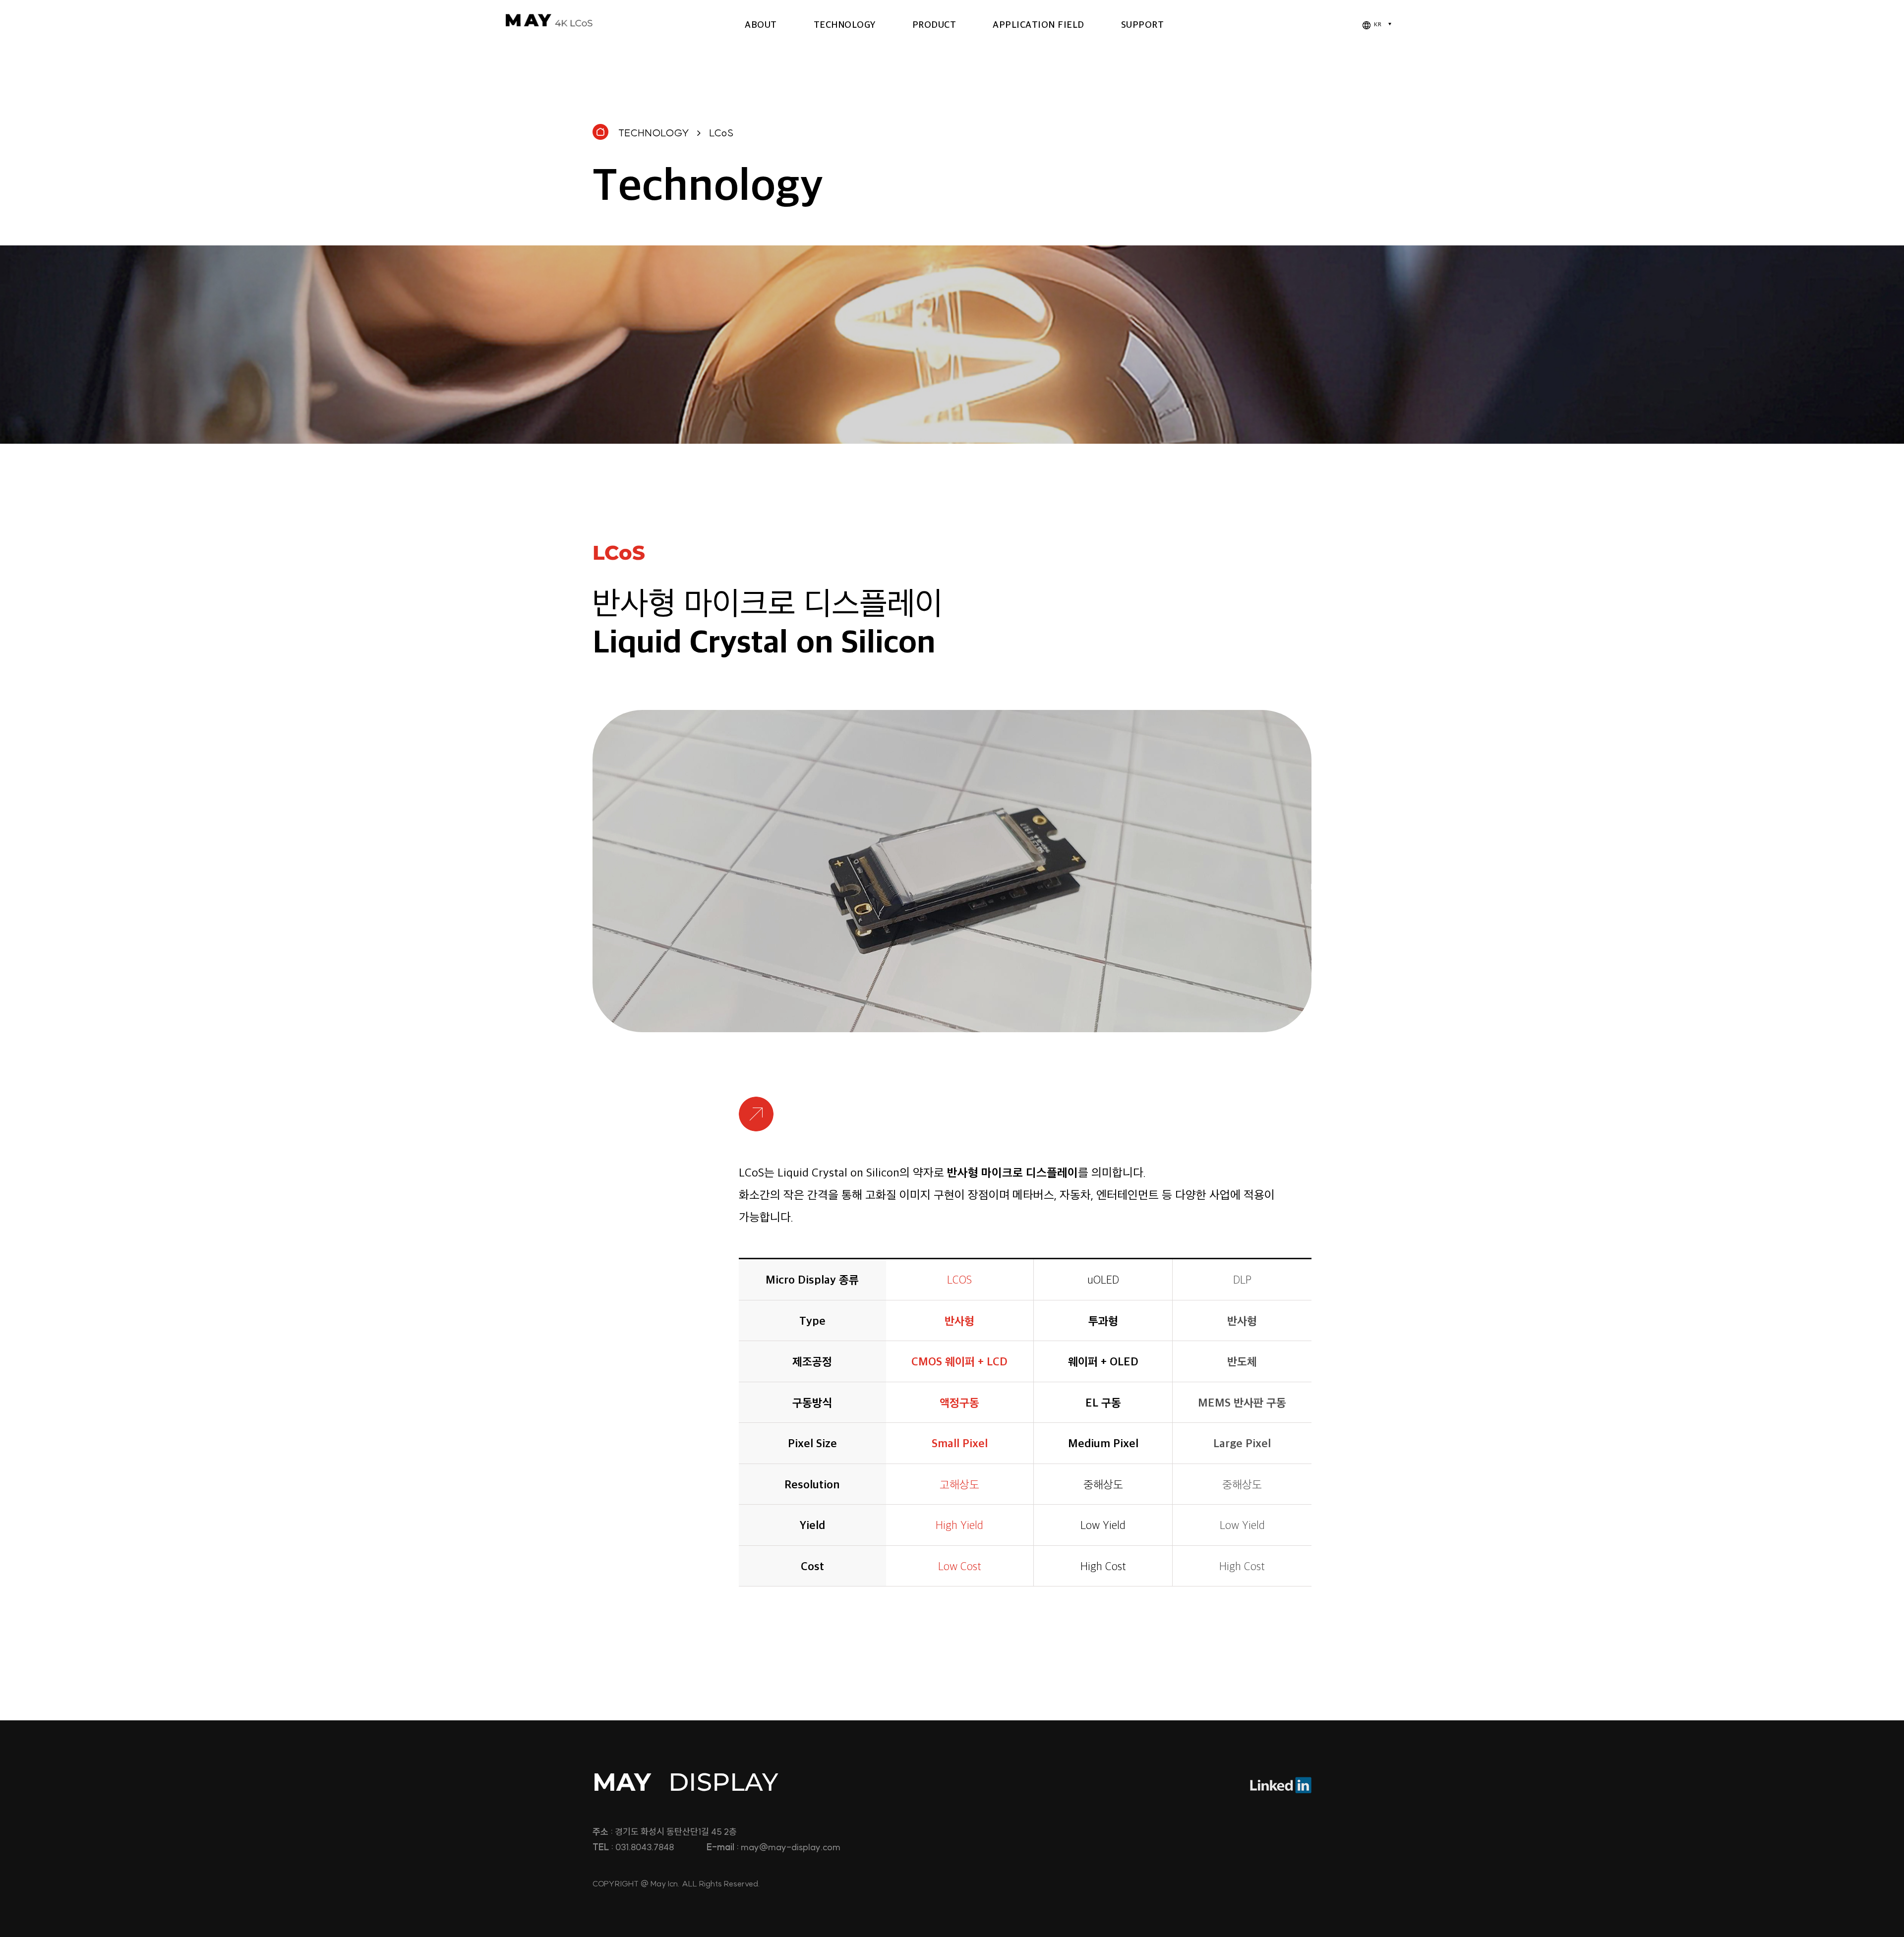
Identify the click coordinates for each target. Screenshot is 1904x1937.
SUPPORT (1143, 24)
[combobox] (1376, 25)
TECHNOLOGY (845, 24)
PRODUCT (934, 24)
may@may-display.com (791, 1847)
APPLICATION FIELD (1039, 24)
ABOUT (761, 24)
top (1828, 1703)
